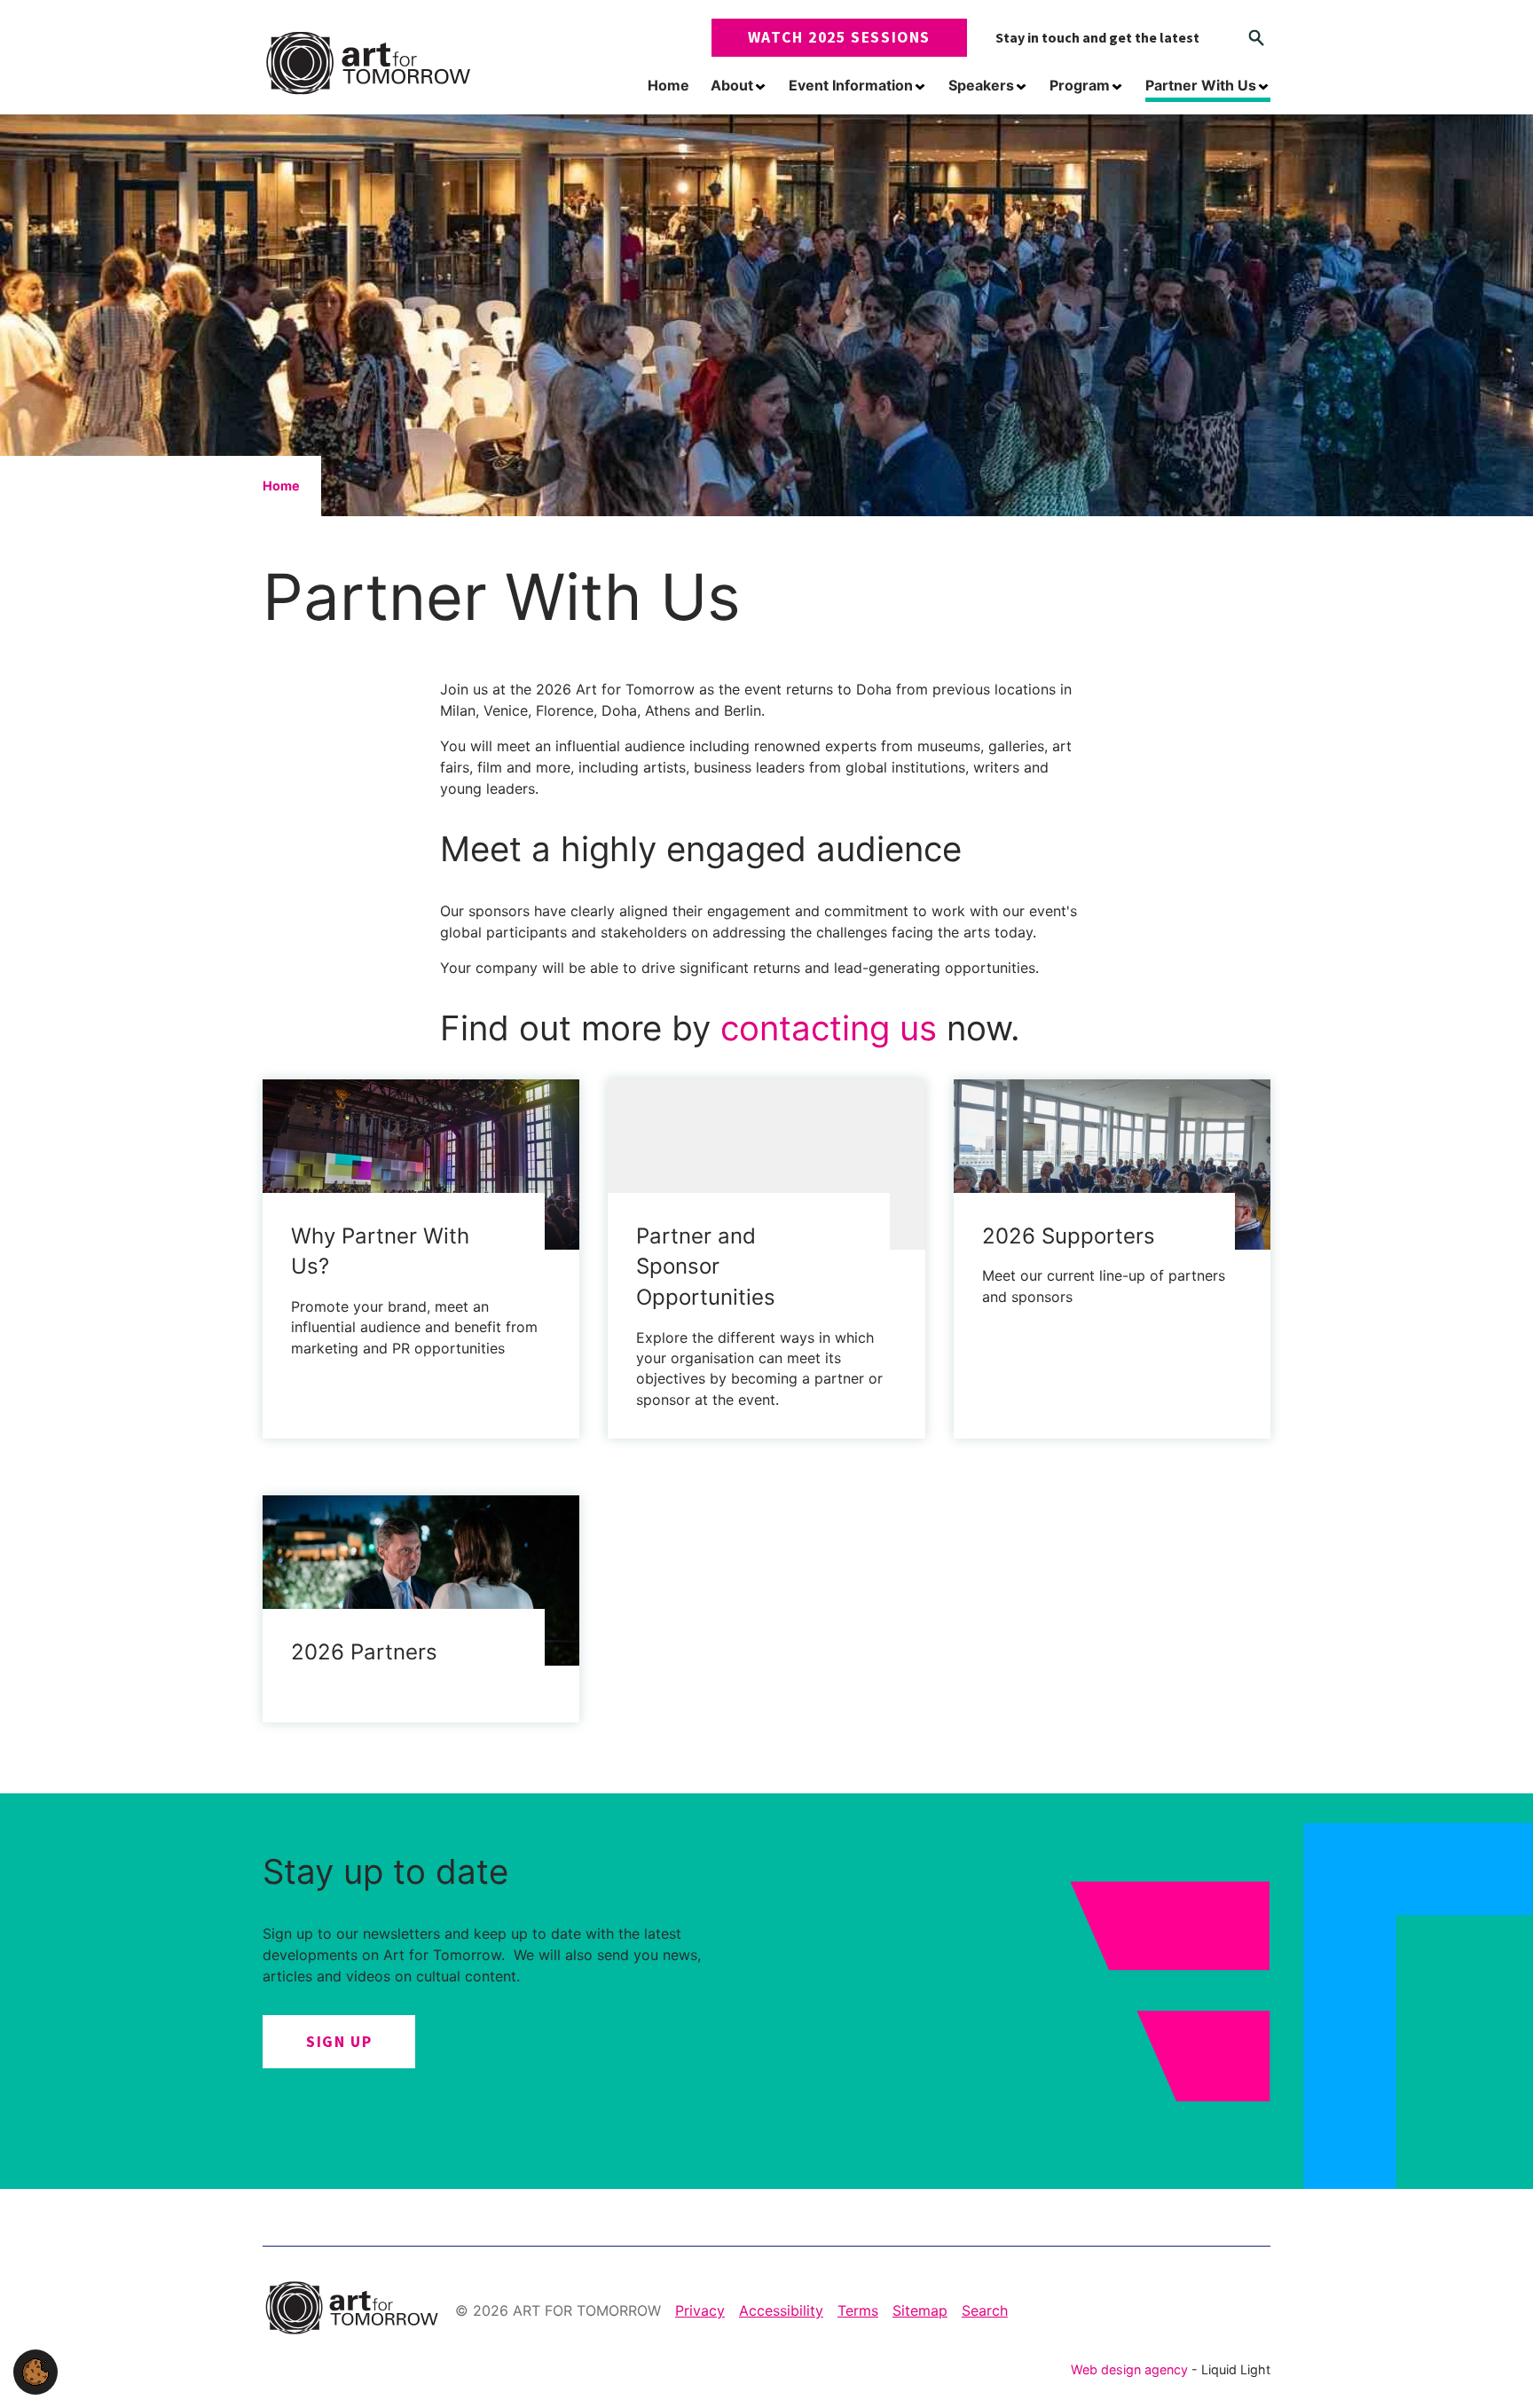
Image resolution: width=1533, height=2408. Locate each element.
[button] (35, 2371)
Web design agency (1131, 2369)
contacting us (829, 1028)
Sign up (339, 2042)
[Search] (1256, 38)
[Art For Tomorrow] (368, 63)
